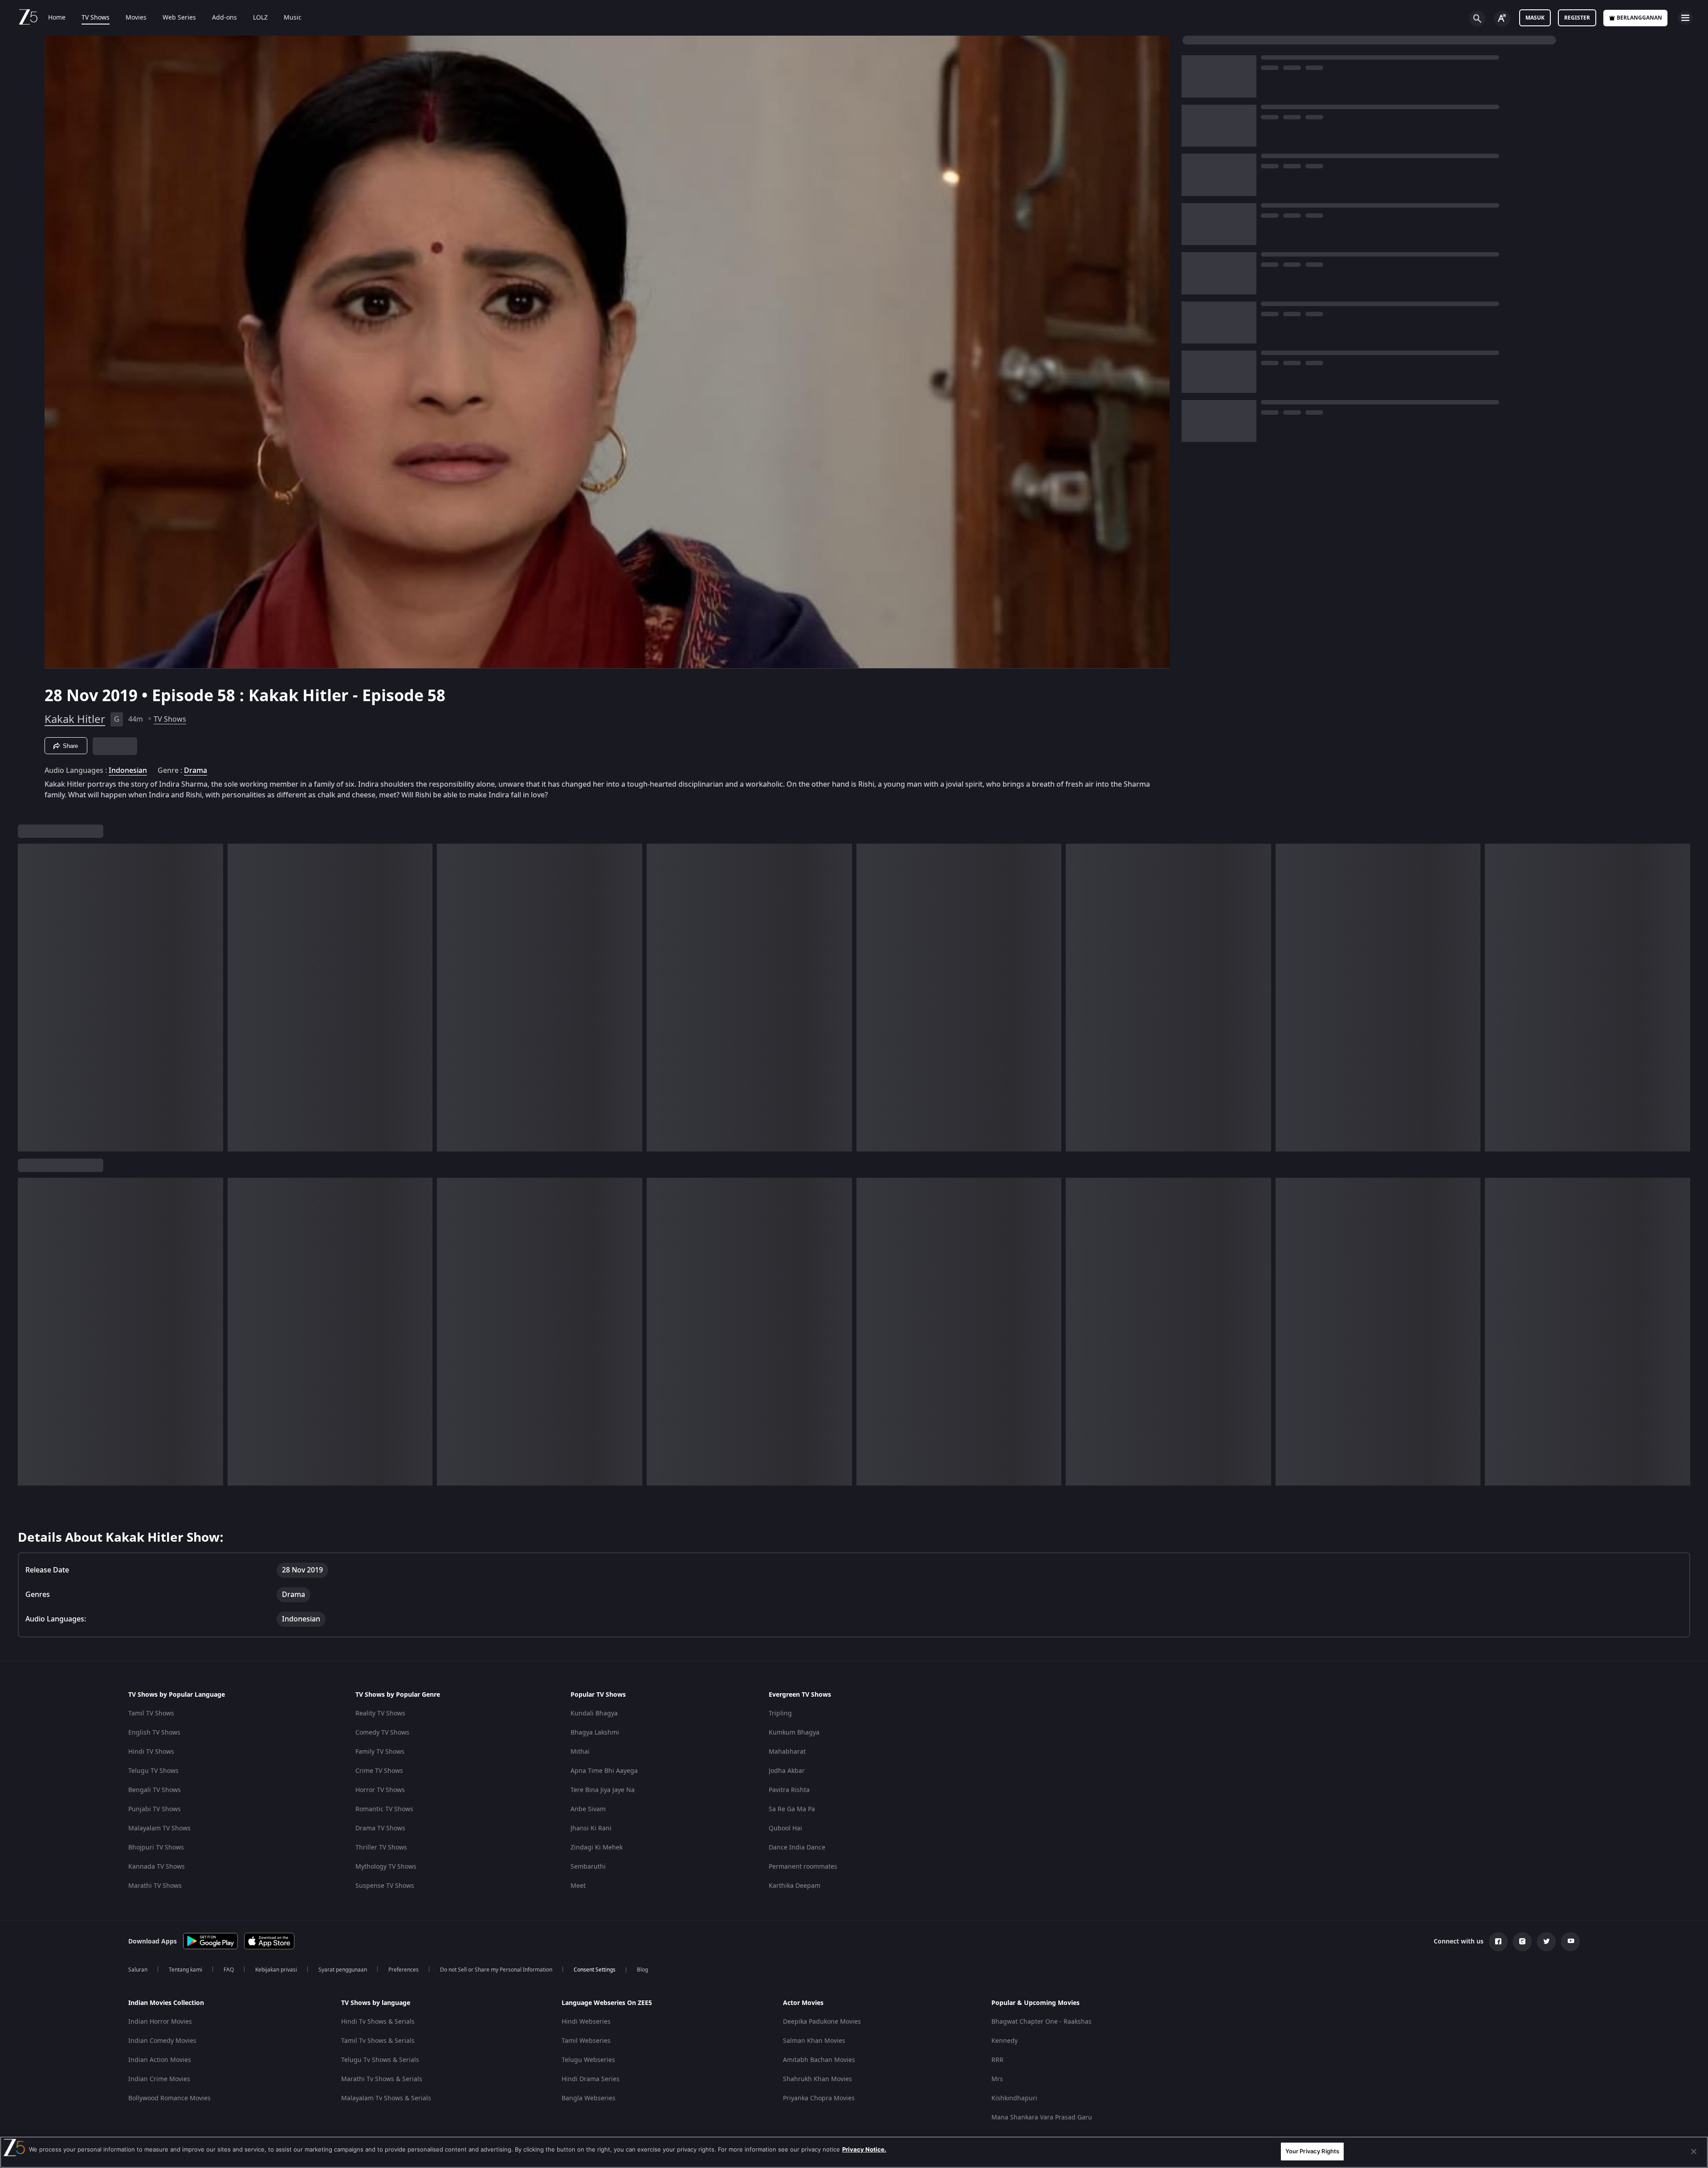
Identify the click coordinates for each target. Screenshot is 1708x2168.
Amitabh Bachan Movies (819, 2060)
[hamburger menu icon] (1685, 18)
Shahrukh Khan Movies (817, 2079)
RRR (997, 2060)
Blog (642, 1970)
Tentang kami (185, 1970)
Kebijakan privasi (276, 1970)
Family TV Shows (380, 1752)
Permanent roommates (803, 1867)
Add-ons (224, 18)
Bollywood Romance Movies (169, 2098)
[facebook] (1498, 1942)
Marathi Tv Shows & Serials (382, 2079)
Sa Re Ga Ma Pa (792, 1809)
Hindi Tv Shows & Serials (378, 2022)
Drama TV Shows (380, 1828)
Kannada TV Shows (157, 1867)
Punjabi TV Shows (155, 1809)
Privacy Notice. (864, 2149)
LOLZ (260, 18)
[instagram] (1522, 1942)
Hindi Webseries (586, 2022)
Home (57, 18)
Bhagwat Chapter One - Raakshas (1042, 2022)
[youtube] (1570, 1942)
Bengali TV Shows (155, 1790)
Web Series (179, 18)
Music (293, 18)
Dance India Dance (797, 1847)
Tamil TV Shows (151, 1713)
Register (1577, 18)
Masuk (1535, 18)
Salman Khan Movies (814, 2041)
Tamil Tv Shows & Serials (378, 2041)
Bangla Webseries (589, 2098)
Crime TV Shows (379, 1771)
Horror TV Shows (380, 1790)
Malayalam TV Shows (159, 1828)
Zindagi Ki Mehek (597, 1847)
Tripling (780, 1713)
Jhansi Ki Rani (591, 1828)
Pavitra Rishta (789, 1790)
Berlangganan (1639, 18)
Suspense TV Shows (385, 1886)
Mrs (997, 2079)
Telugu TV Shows (153, 1771)
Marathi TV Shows (155, 1886)
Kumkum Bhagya (794, 1733)
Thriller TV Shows (381, 1847)
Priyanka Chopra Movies (819, 2098)
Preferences (404, 1970)
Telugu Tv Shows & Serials (380, 2060)
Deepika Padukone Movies (822, 2022)
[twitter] (1546, 1942)
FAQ (229, 1970)
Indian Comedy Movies (162, 2041)
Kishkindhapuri (1014, 2098)
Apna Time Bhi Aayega (604, 1771)
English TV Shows (154, 1733)
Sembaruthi (588, 1867)
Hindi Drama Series (591, 2079)
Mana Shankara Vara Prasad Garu (1042, 2117)
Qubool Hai (785, 1828)
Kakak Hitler (75, 719)
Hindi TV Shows (151, 1752)
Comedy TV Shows (382, 1733)
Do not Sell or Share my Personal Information (496, 1970)
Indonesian (128, 771)
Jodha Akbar (787, 1771)
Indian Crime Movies (159, 2079)
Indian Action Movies (160, 2060)
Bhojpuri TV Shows (156, 1847)
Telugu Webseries (588, 2060)
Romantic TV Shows (384, 1809)
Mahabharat (787, 1752)
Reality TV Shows (380, 1713)
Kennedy (1005, 2041)
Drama (196, 771)
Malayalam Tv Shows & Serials (386, 2098)
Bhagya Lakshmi (595, 1733)
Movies (136, 18)
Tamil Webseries (586, 2041)
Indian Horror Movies (160, 2022)
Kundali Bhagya (594, 1713)
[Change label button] (1502, 19)
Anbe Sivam (588, 1809)
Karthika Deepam (795, 1886)
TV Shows (96, 18)
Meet (578, 1886)
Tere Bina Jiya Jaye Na (603, 1790)
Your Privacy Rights (1312, 2151)
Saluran (138, 1970)
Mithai (580, 1752)
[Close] (1694, 2152)
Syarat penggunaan (343, 1970)
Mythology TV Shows (386, 1867)
